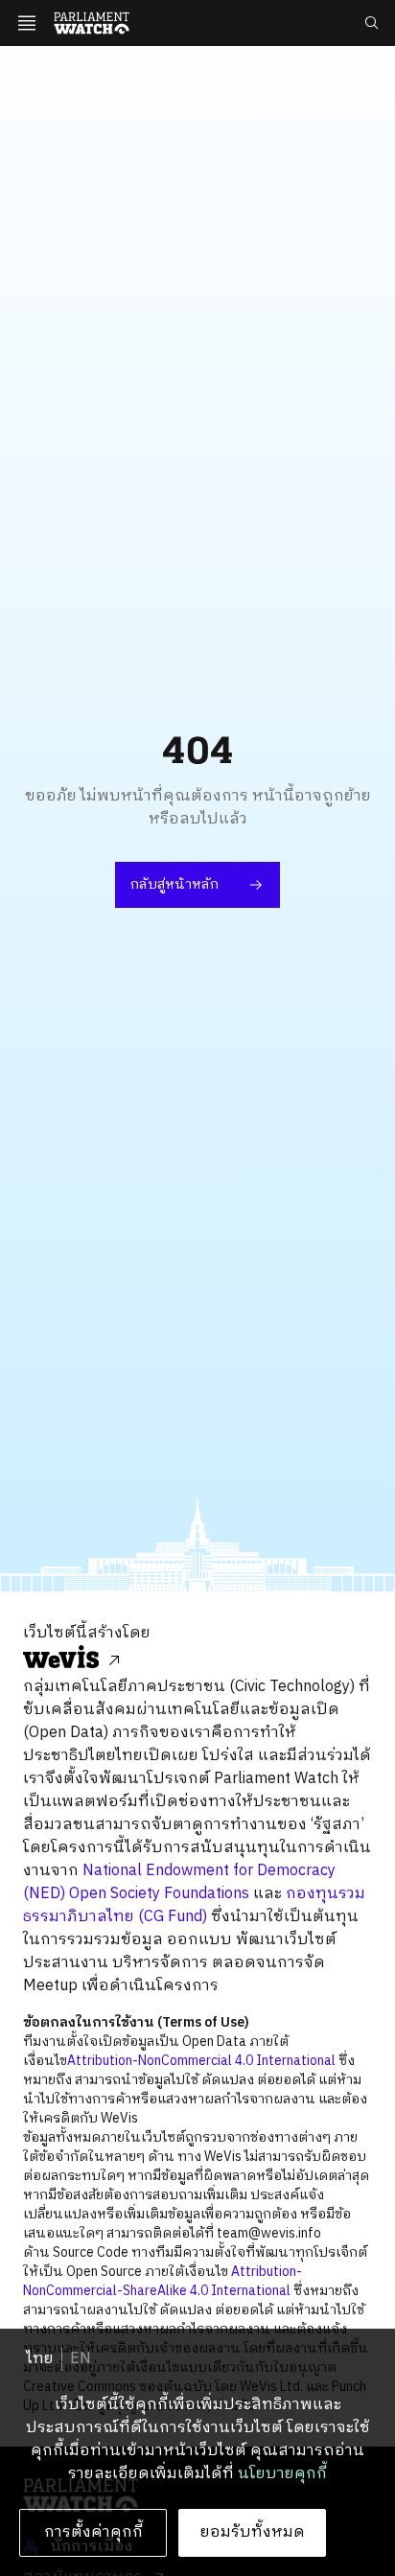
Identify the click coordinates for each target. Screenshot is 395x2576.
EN (81, 2359)
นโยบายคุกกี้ (282, 2474)
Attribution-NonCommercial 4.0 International (201, 2061)
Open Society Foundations (159, 1894)
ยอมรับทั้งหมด (253, 2532)
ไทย (40, 2359)
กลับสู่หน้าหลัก (174, 884)
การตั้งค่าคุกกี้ (93, 2532)
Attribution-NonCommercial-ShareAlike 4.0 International (163, 2281)
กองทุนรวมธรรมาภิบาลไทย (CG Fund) (194, 1905)
